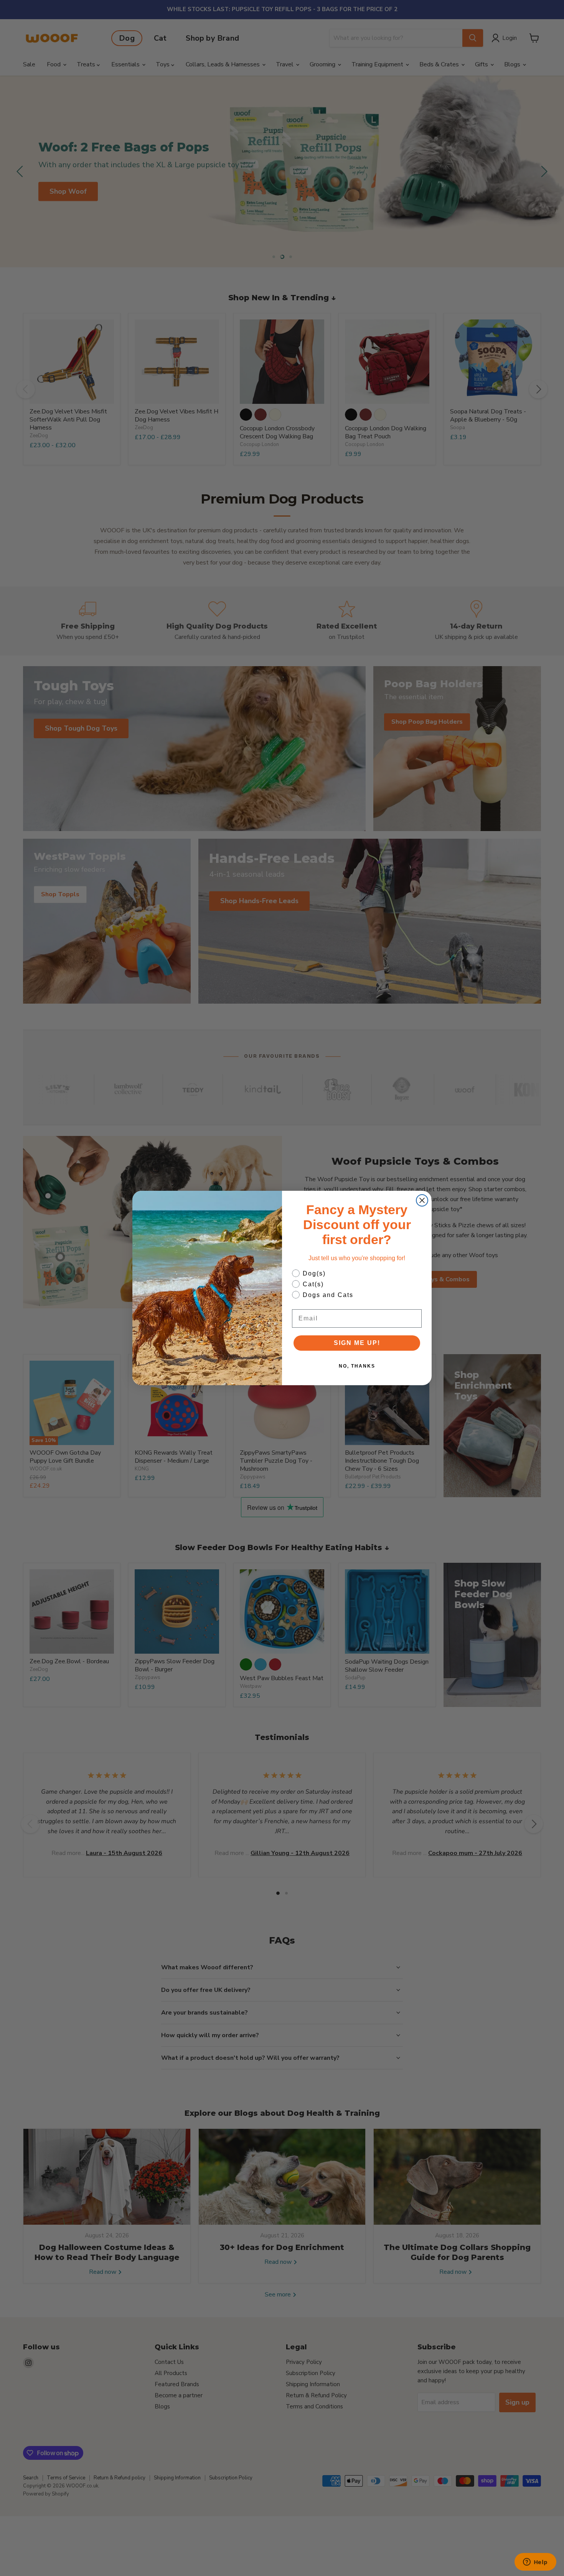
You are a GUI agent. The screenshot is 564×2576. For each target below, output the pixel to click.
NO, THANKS (357, 1366)
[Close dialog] (422, 1200)
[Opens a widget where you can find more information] (535, 2563)
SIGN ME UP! (357, 1343)
